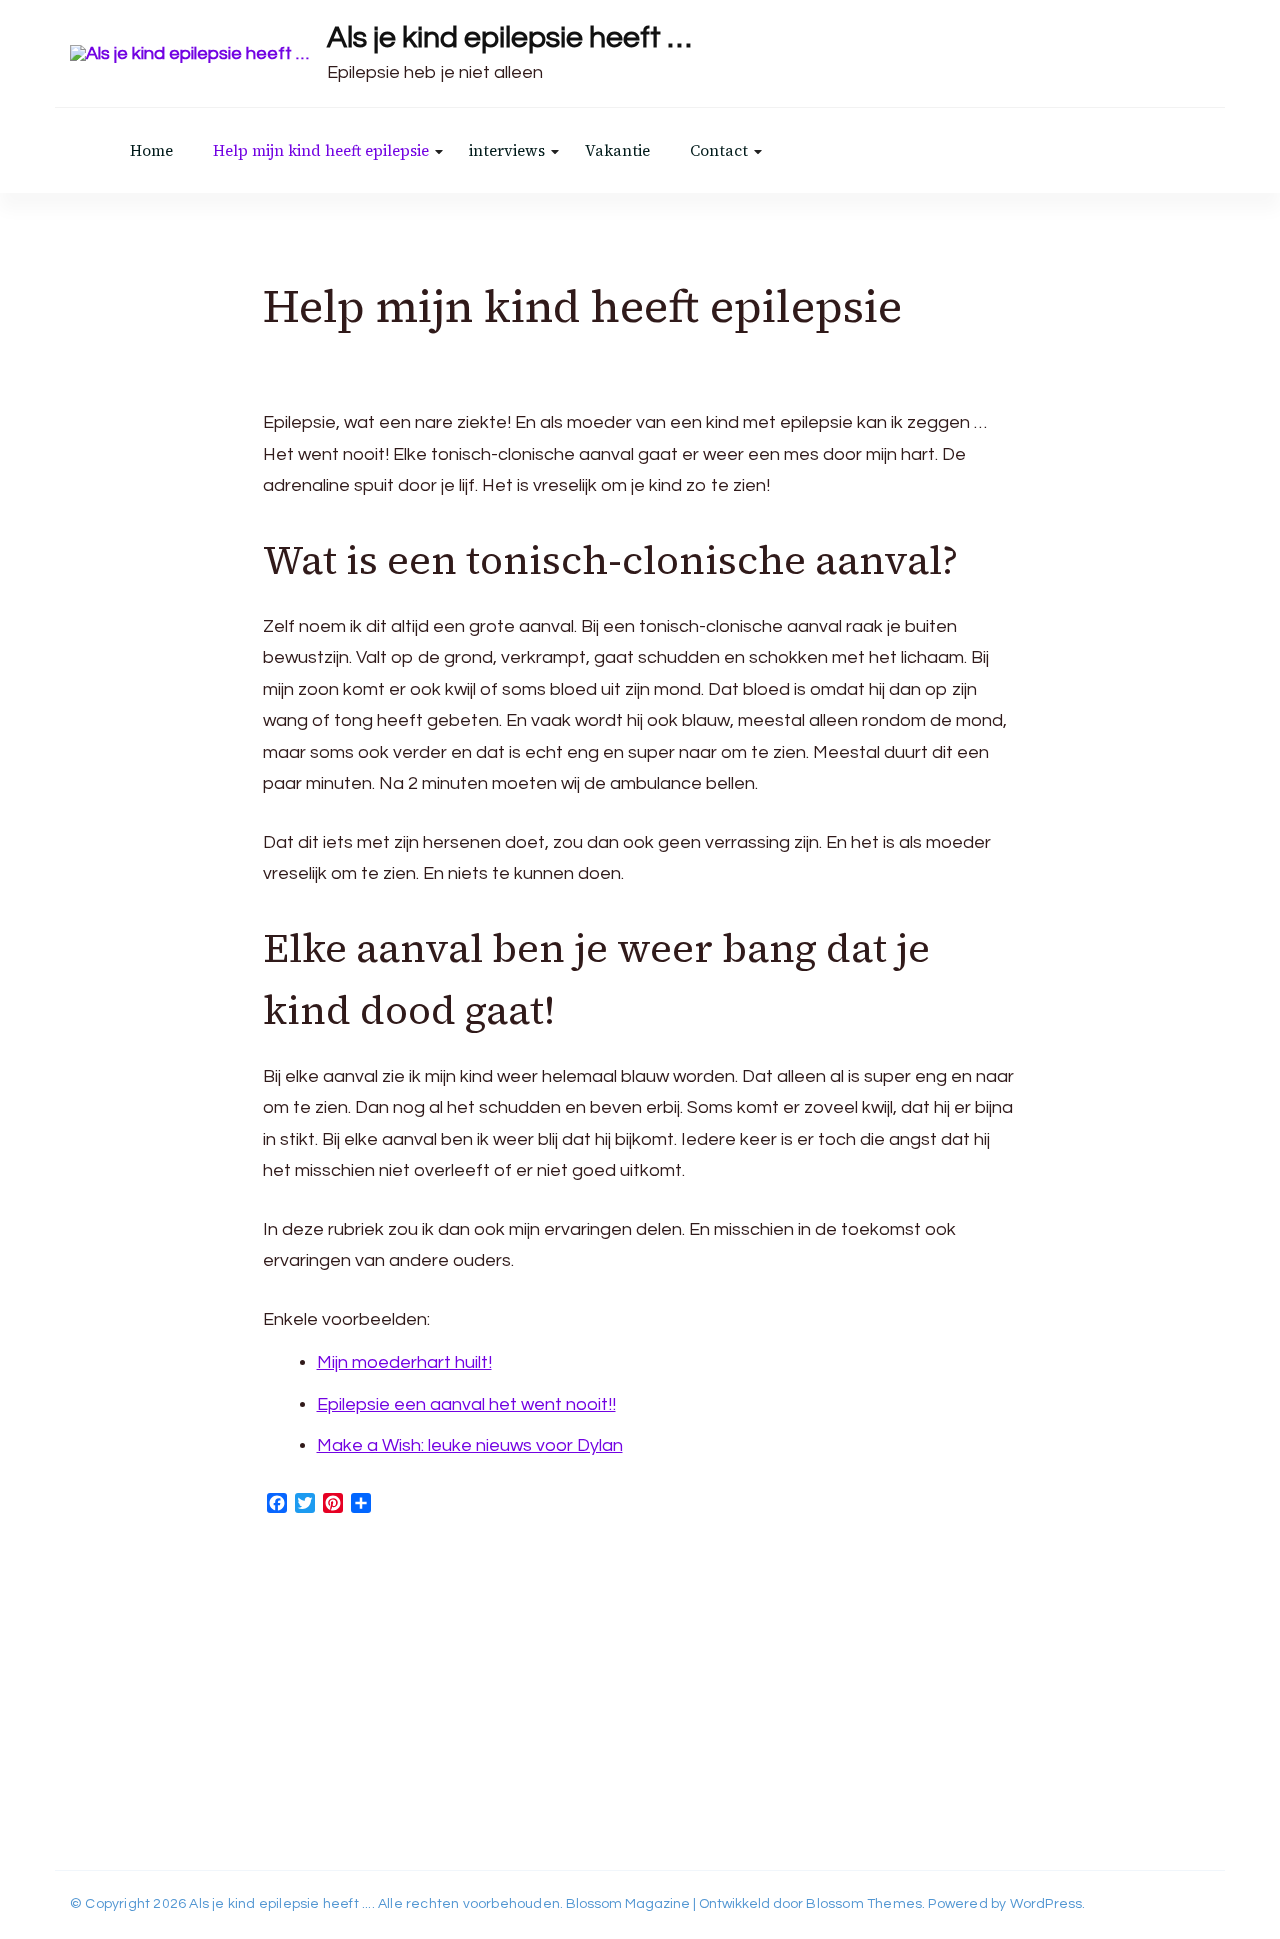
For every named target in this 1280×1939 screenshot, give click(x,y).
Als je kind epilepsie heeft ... (280, 1904)
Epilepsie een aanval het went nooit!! (466, 1404)
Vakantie (617, 150)
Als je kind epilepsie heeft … (509, 37)
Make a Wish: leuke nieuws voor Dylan (470, 1445)
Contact (719, 150)
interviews (507, 150)
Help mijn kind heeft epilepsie (321, 150)
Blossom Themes (864, 1904)
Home (151, 150)
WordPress (1046, 1904)
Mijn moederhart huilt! (404, 1362)
